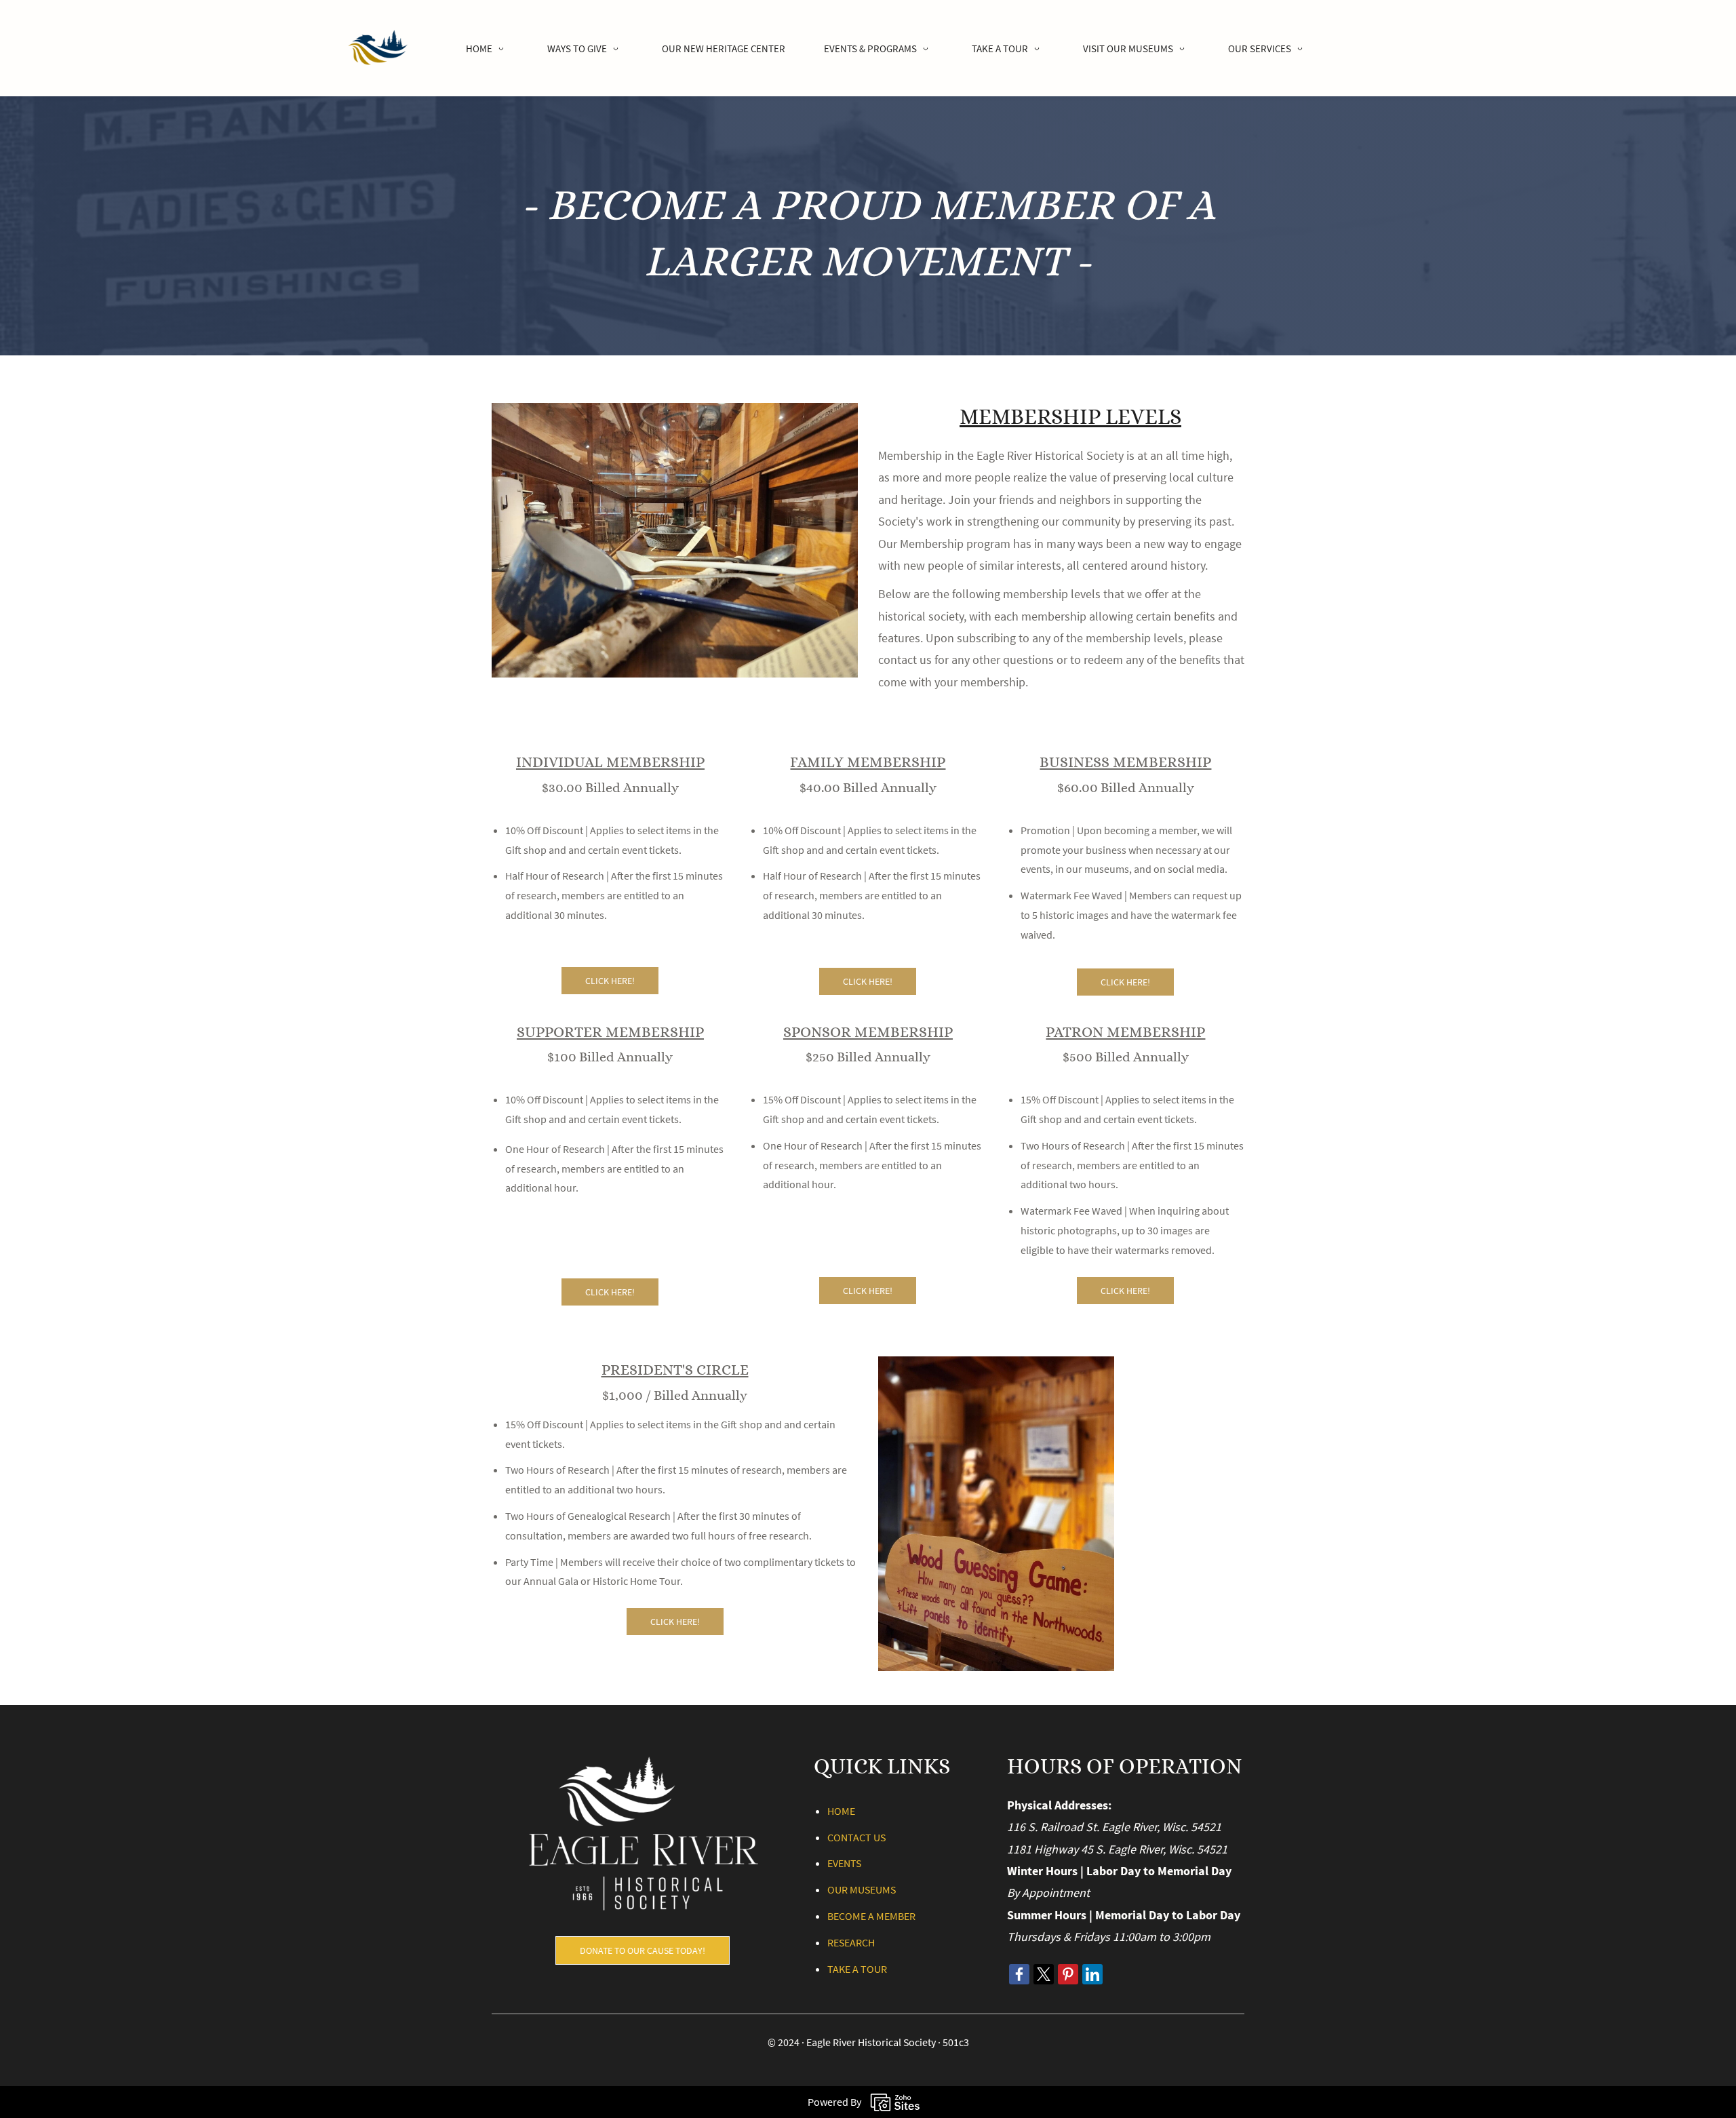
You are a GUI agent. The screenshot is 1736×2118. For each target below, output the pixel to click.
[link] (675, 412)
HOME (841, 1811)
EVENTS (844, 1863)
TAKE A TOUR (857, 1969)
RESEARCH (851, 1942)
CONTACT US (856, 1837)
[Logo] (377, 48)
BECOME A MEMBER (871, 1916)
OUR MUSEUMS (862, 1889)
